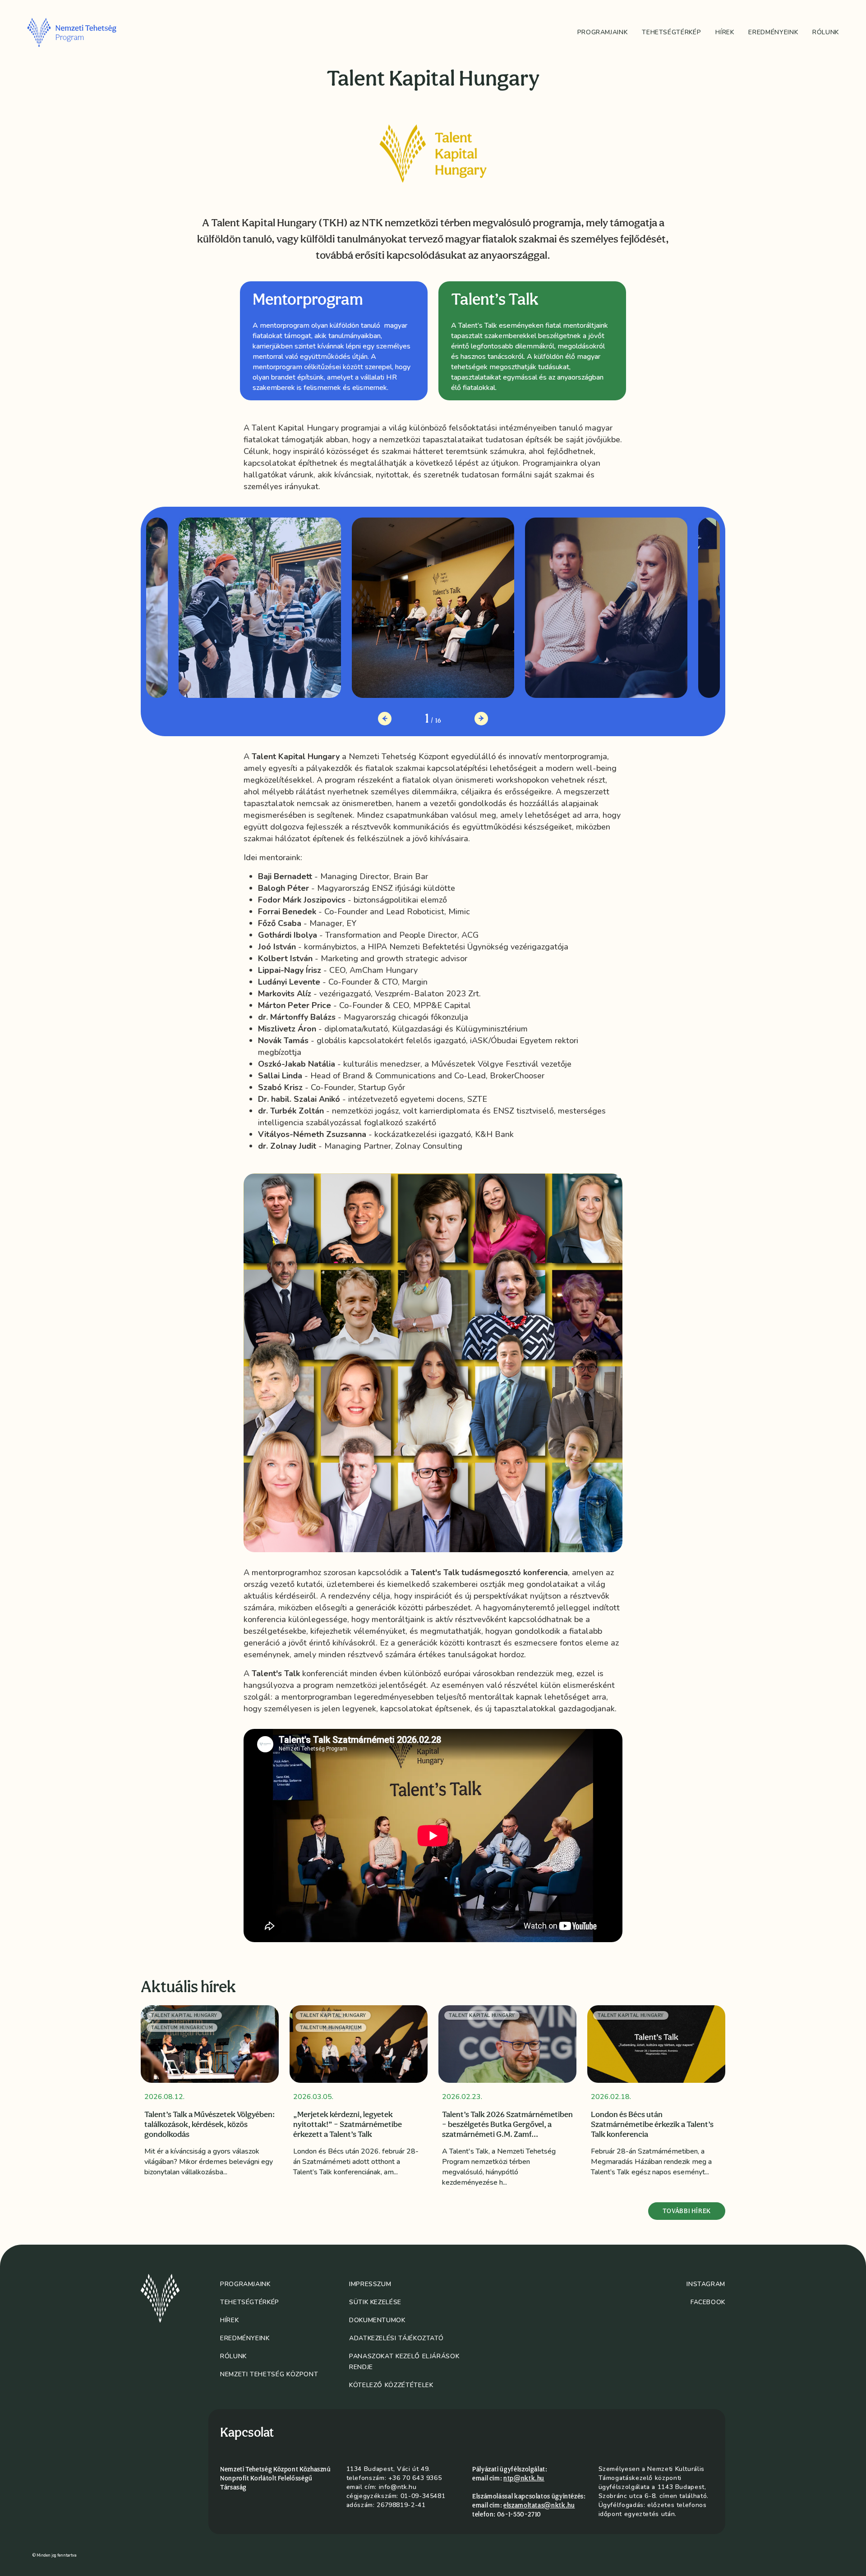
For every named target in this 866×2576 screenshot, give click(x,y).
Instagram (706, 2284)
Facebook (708, 2302)
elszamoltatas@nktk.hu (539, 2505)
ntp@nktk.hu (524, 2478)
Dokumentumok (377, 2320)
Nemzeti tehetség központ (269, 2374)
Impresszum (370, 2284)
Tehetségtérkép (671, 32)
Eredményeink (773, 32)
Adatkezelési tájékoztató (396, 2338)
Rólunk (826, 32)
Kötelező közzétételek (391, 2385)
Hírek (725, 32)
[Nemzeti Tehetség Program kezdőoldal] (84, 32)
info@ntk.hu (398, 2487)
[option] (334, 341)
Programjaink (603, 32)
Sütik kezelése (375, 2302)
